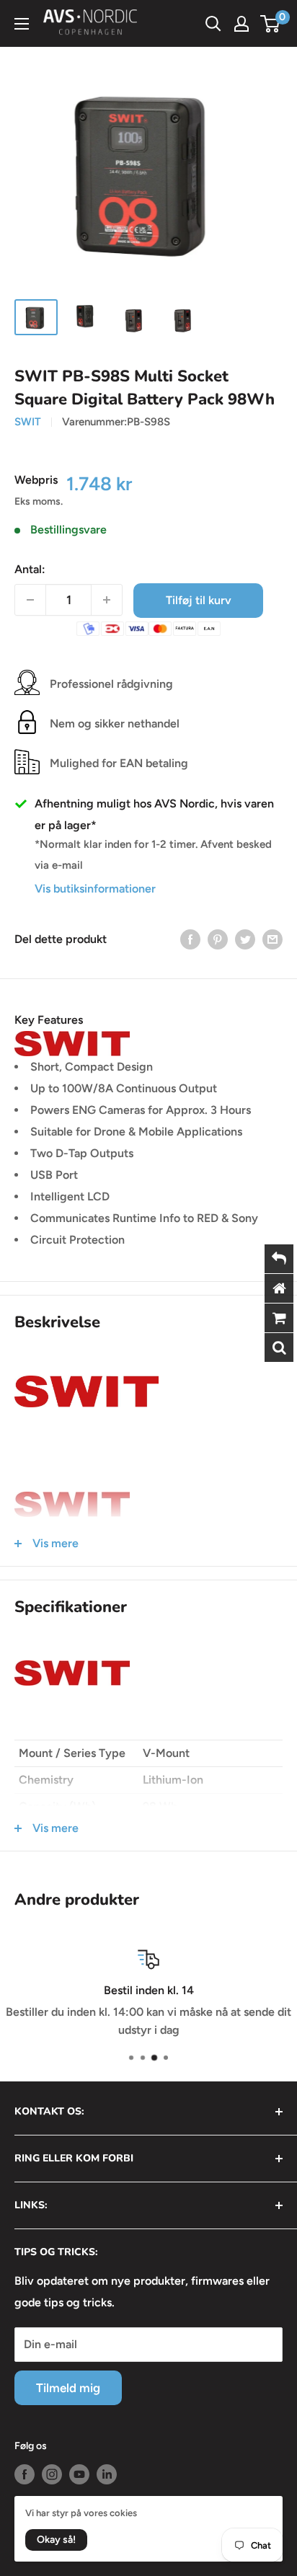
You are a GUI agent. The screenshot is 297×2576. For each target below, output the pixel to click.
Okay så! (56, 2540)
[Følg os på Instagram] (52, 2474)
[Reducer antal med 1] (30, 600)
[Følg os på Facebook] (25, 2474)
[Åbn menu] (22, 24)
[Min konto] (241, 24)
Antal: (30, 569)
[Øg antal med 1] (107, 600)
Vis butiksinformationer (95, 889)
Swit (28, 422)
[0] (271, 24)
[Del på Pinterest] (218, 939)
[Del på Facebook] (190, 939)
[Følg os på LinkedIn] (107, 2474)
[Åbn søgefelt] (213, 24)
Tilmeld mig (68, 2388)
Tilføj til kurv (199, 600)
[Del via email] (272, 939)
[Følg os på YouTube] (79, 2474)
